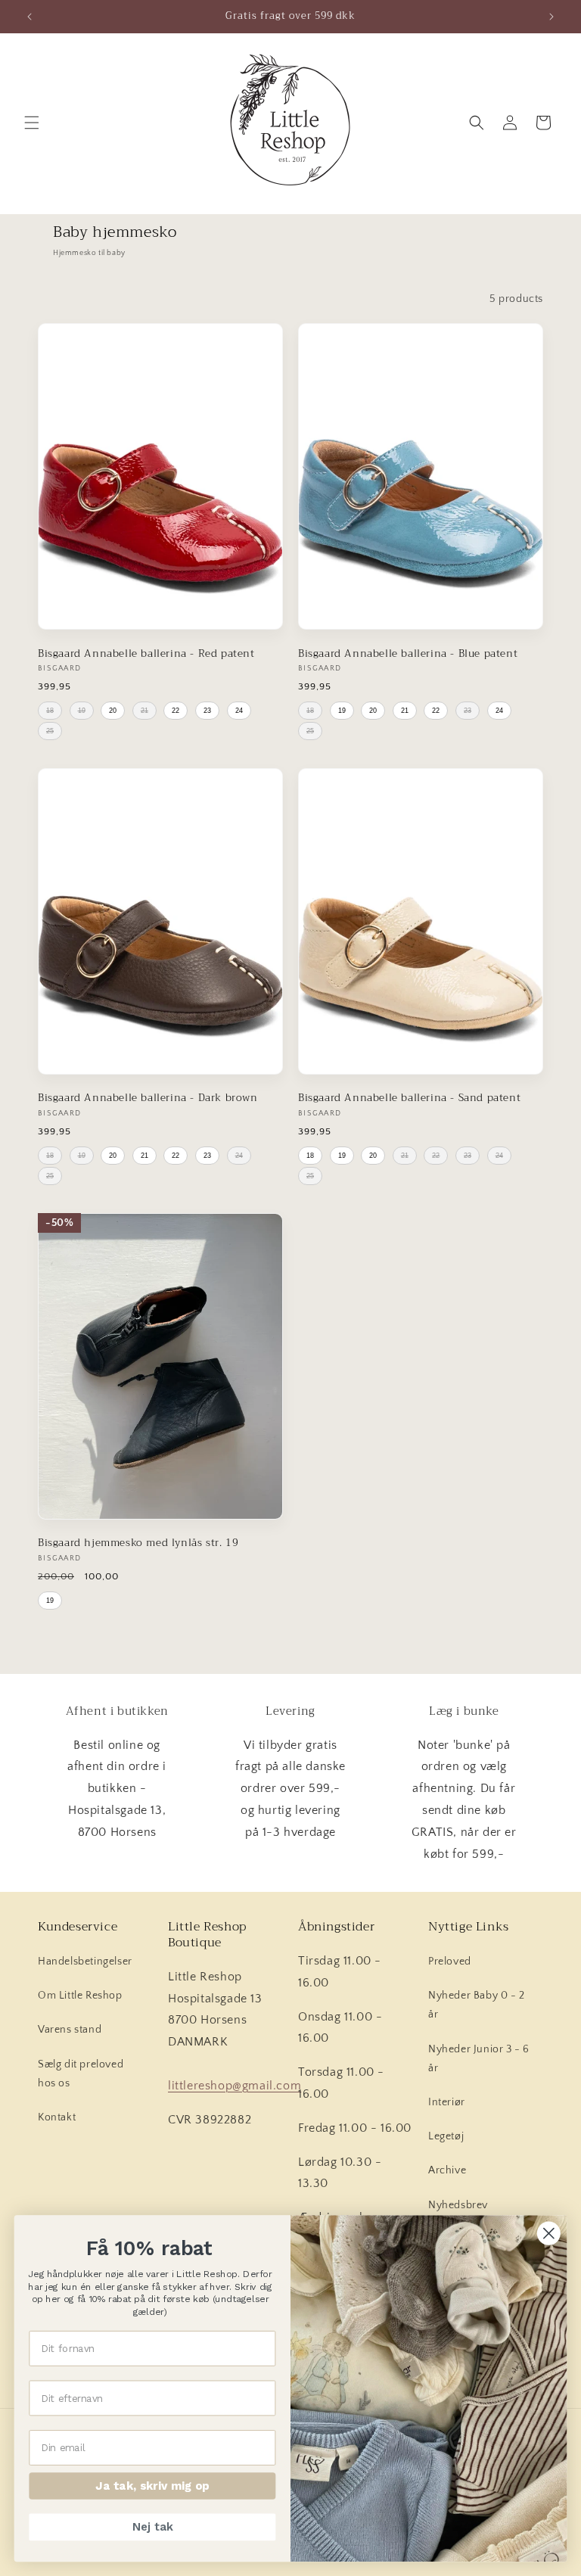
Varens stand (70, 2030)
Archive (447, 2170)
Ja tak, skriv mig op (152, 2486)
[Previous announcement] (30, 17)
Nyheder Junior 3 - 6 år (479, 2059)
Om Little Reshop (80, 1996)
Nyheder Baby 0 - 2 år (477, 2005)
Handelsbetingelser (85, 1962)
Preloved (450, 1962)
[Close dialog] (549, 2234)
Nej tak (152, 2527)
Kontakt (57, 2117)
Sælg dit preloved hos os (81, 2074)
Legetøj (446, 2136)
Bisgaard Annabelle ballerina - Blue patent (408, 654)
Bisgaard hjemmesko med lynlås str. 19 (138, 1543)
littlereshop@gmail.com (235, 2086)
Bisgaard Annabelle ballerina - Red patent (146, 654)
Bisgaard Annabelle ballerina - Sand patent (409, 1098)
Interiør (447, 2102)
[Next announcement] (551, 17)
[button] (32, 123)
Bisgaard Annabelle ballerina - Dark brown (148, 1098)
